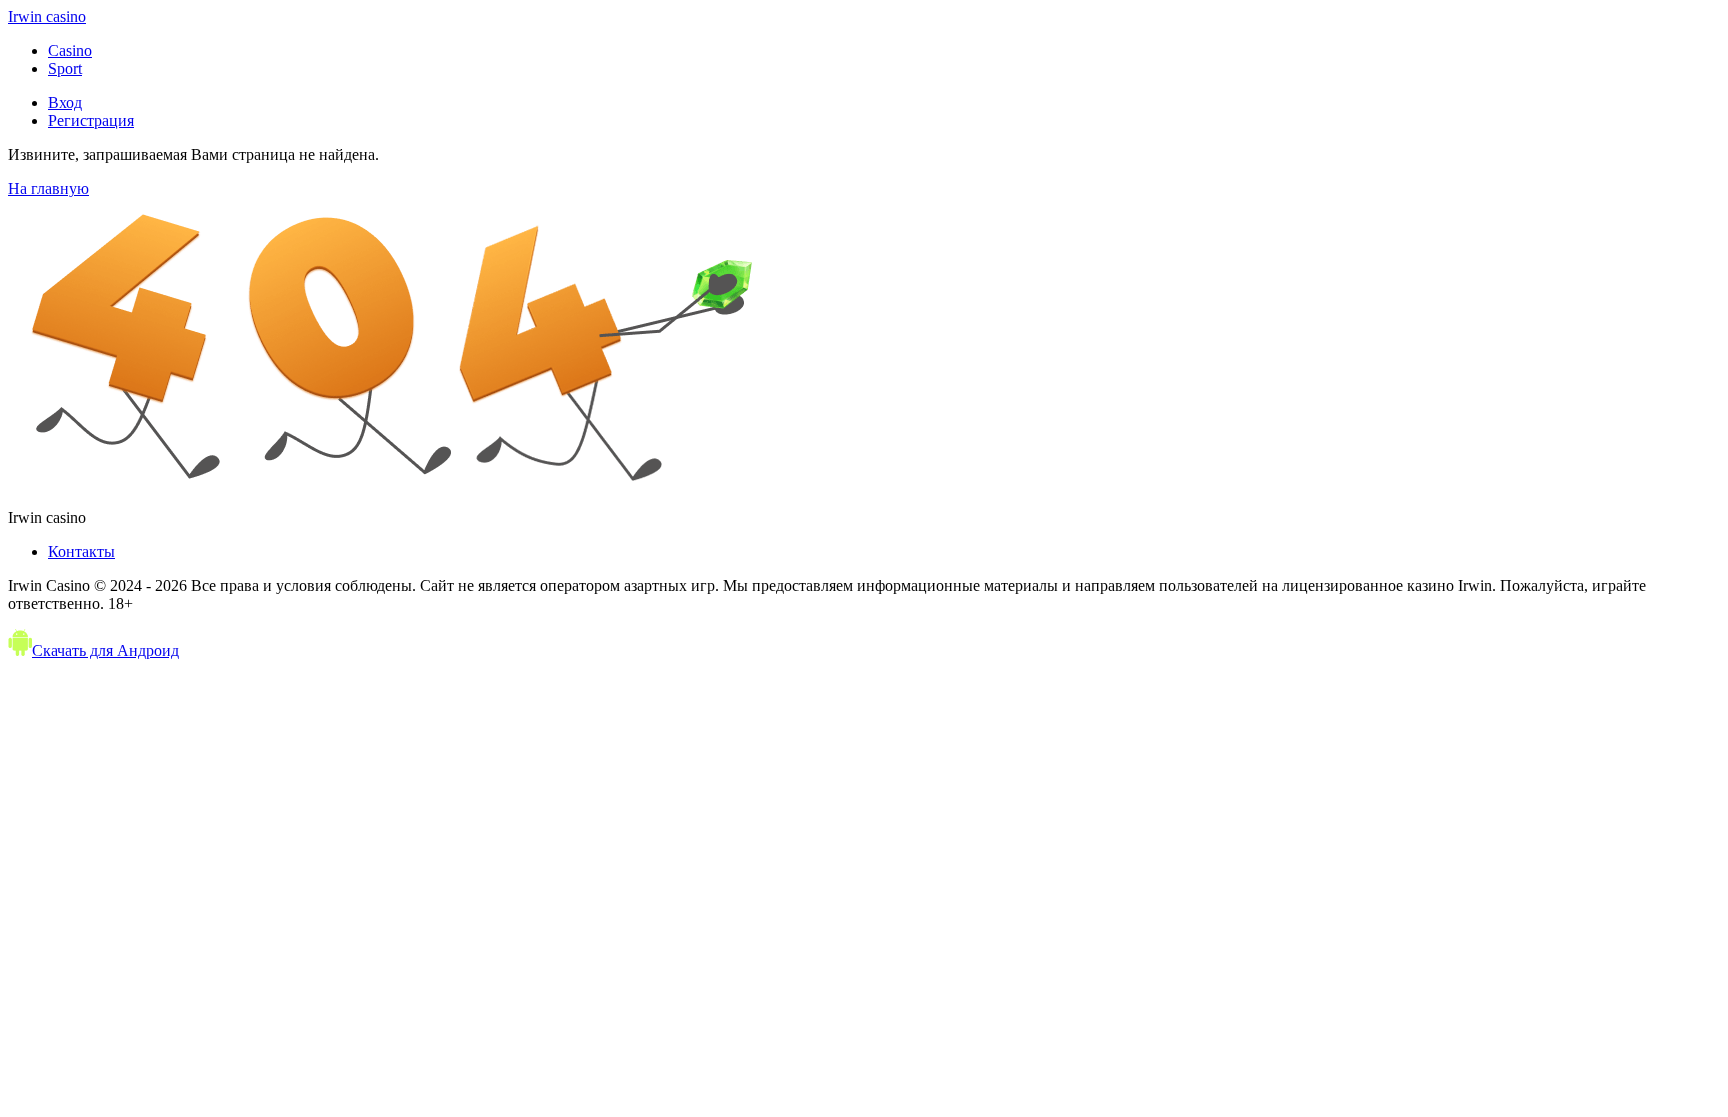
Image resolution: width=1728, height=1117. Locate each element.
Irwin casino (47, 16)
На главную (48, 188)
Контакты (81, 551)
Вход (65, 102)
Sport (65, 68)
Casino (70, 50)
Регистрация (91, 120)
